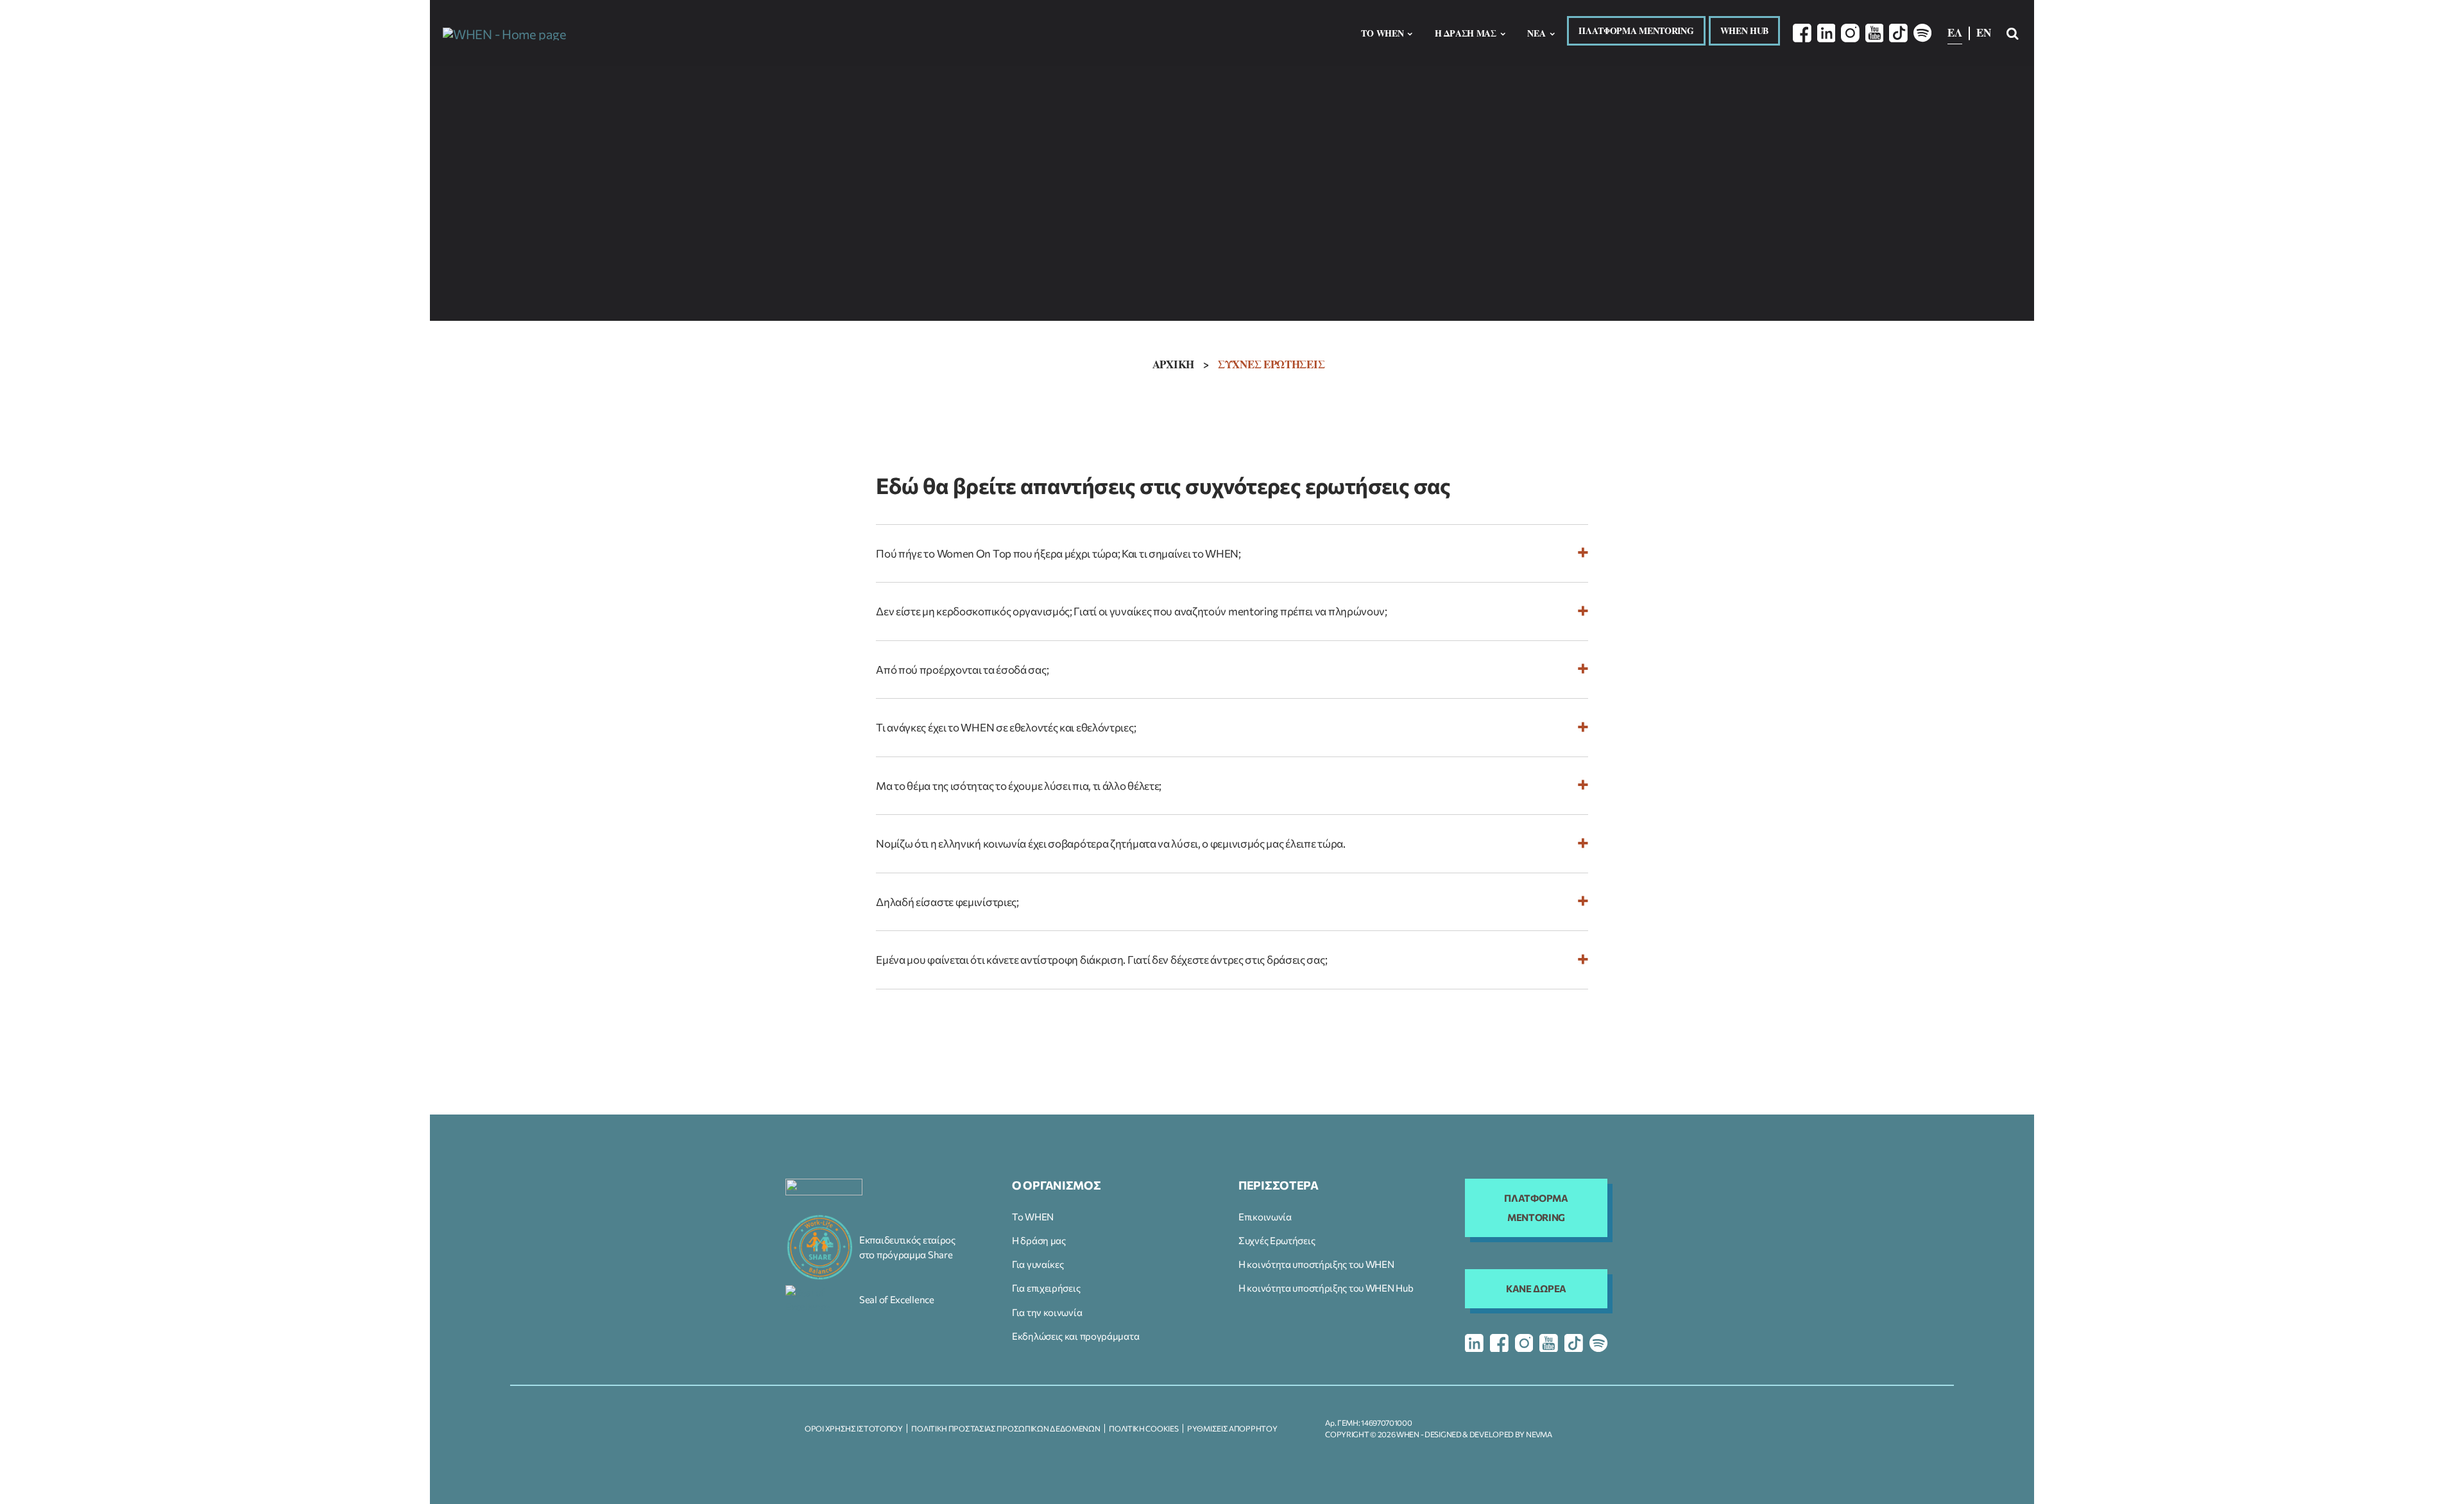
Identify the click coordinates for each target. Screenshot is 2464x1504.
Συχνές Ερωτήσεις (1277, 1240)
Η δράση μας (1039, 1240)
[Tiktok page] (1898, 33)
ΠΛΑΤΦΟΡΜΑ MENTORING (1636, 30)
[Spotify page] (1923, 33)
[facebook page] (1499, 1343)
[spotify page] (1599, 1343)
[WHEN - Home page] (504, 33)
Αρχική (1173, 364)
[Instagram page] (1850, 33)
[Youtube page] (1875, 33)
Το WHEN (1033, 1217)
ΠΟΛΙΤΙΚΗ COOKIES (1143, 1428)
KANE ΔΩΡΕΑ (1536, 1288)
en (1983, 32)
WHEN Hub (1745, 30)
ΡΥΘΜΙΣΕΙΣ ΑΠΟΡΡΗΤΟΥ (1232, 1428)
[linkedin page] (1474, 1343)
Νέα (1536, 33)
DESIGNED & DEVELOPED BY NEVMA (1488, 1434)
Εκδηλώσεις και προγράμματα (1075, 1336)
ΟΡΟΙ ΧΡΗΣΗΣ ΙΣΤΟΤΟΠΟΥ (854, 1428)
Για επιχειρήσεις (1046, 1288)
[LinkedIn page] (1827, 33)
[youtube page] (1549, 1343)
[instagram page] (1524, 1343)
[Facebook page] (1802, 33)
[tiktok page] (1574, 1343)
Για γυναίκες (1038, 1264)
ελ (1955, 32)
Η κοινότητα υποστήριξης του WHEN (1316, 1264)
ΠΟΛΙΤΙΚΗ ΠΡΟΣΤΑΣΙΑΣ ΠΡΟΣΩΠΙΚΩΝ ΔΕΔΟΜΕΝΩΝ (1005, 1428)
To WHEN (1382, 33)
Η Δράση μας (1466, 33)
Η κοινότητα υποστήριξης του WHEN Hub (1326, 1288)
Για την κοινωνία (1047, 1312)
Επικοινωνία (1265, 1217)
